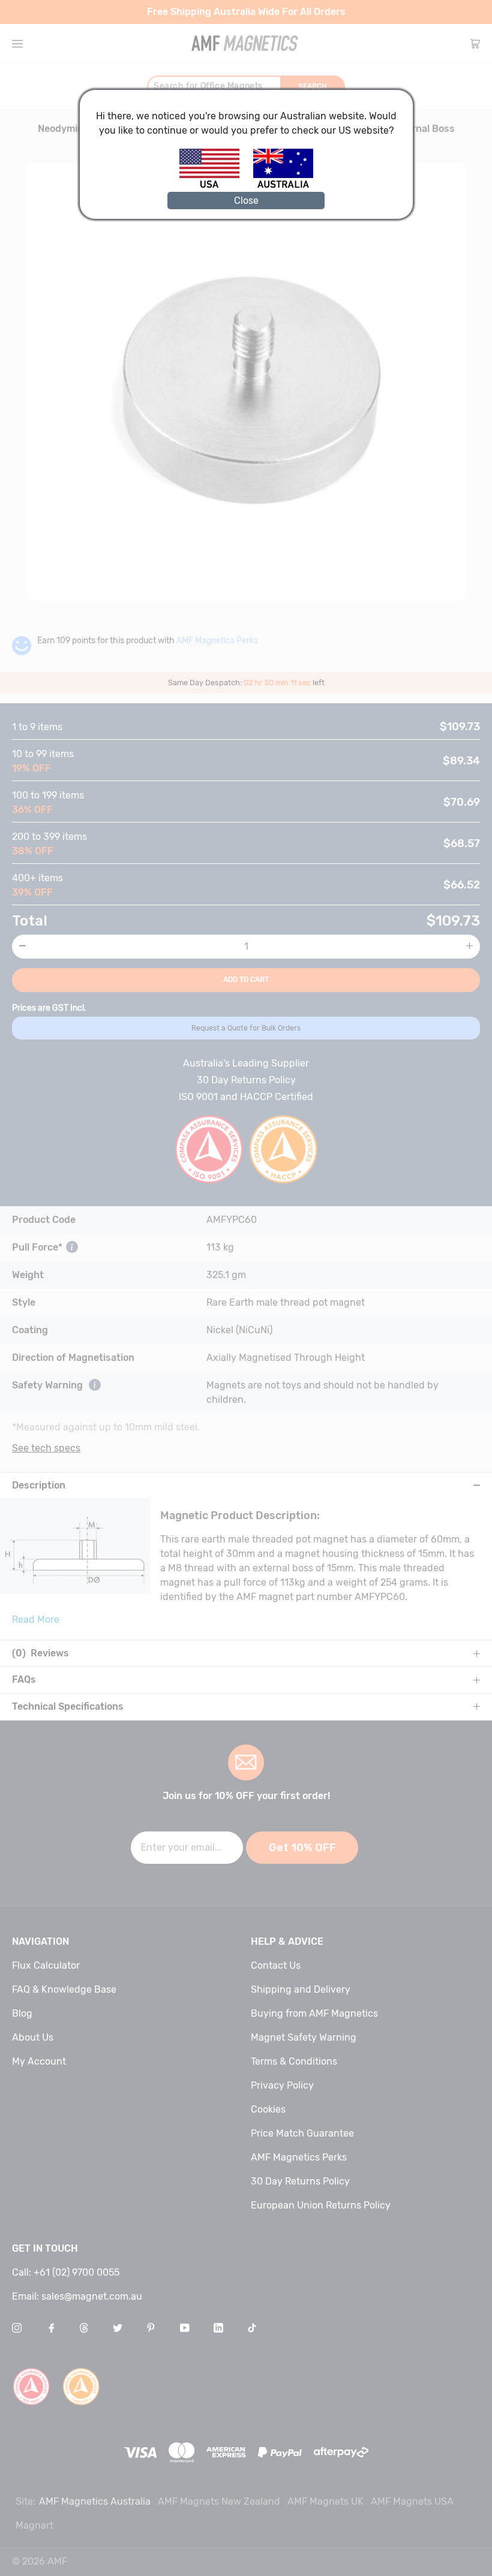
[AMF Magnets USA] (215, 186)
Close (246, 201)
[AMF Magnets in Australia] (283, 186)
